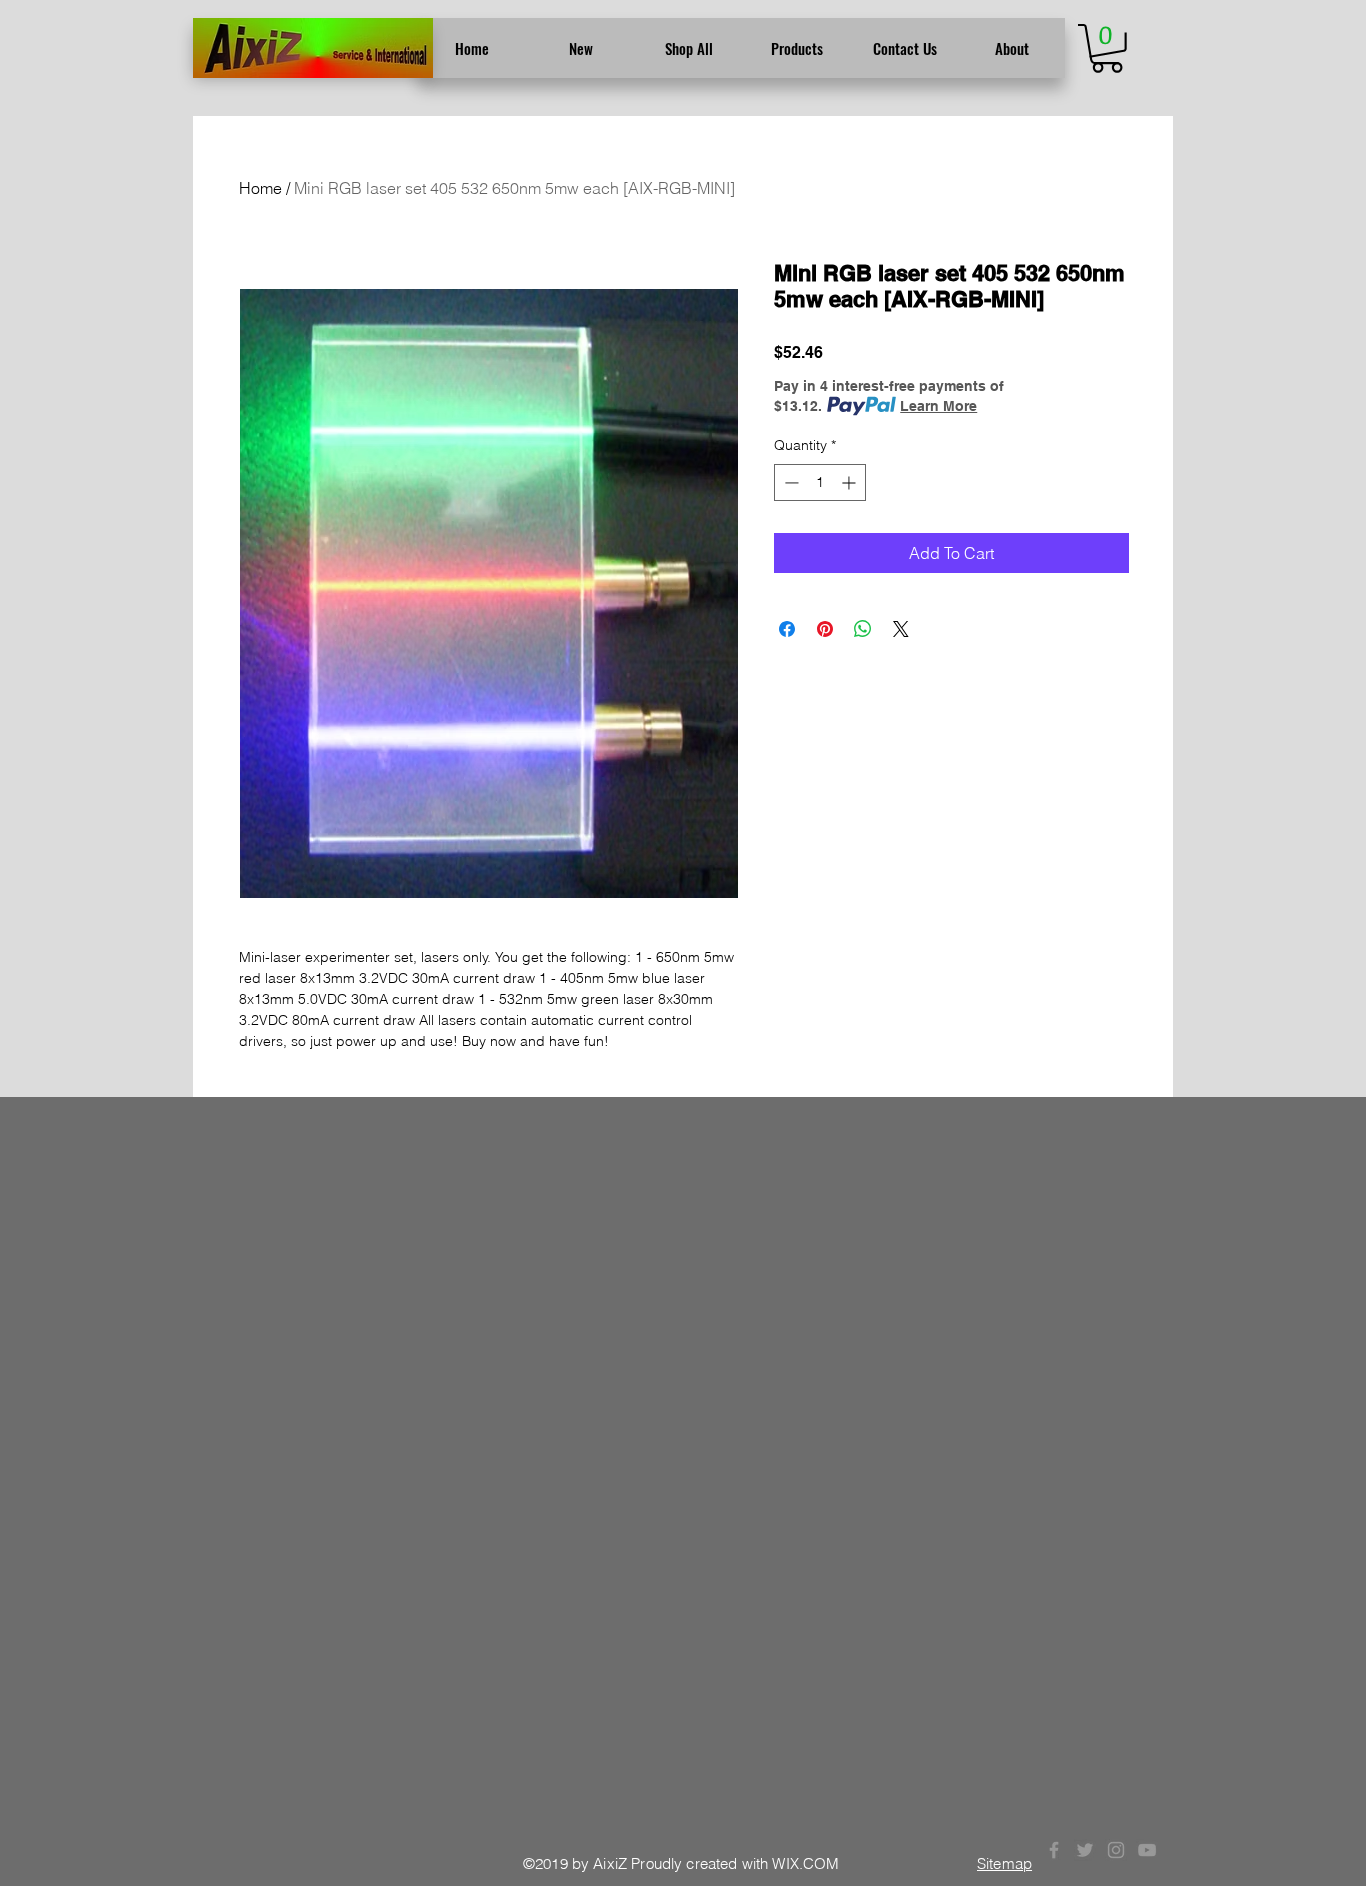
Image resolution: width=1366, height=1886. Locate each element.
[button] (1107, 48)
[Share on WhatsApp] (863, 629)
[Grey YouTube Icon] (1147, 1850)
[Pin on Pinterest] (825, 629)
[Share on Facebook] (787, 629)
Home (260, 188)
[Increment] (850, 482)
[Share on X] (901, 629)
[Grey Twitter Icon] (1085, 1850)
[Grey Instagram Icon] (1116, 1850)
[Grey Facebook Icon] (1054, 1850)
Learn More (938, 406)
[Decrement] (789, 482)
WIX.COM (805, 1863)
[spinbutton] (820, 482)
